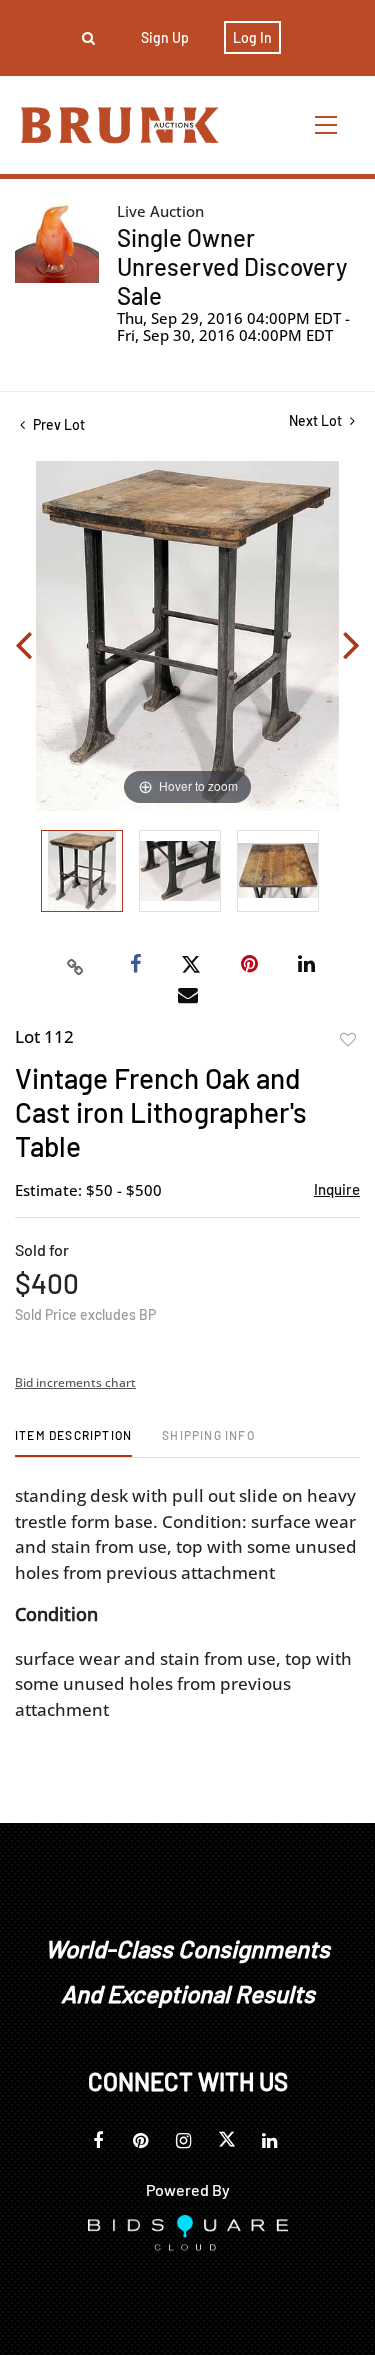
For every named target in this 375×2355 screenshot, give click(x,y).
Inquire (337, 1189)
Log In (252, 37)
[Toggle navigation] (327, 124)
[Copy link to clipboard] (75, 965)
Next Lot (317, 420)
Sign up (165, 37)
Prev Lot (57, 424)
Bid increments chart (75, 1382)
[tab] (73, 1442)
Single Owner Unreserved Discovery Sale (232, 266)
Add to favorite (348, 1040)
